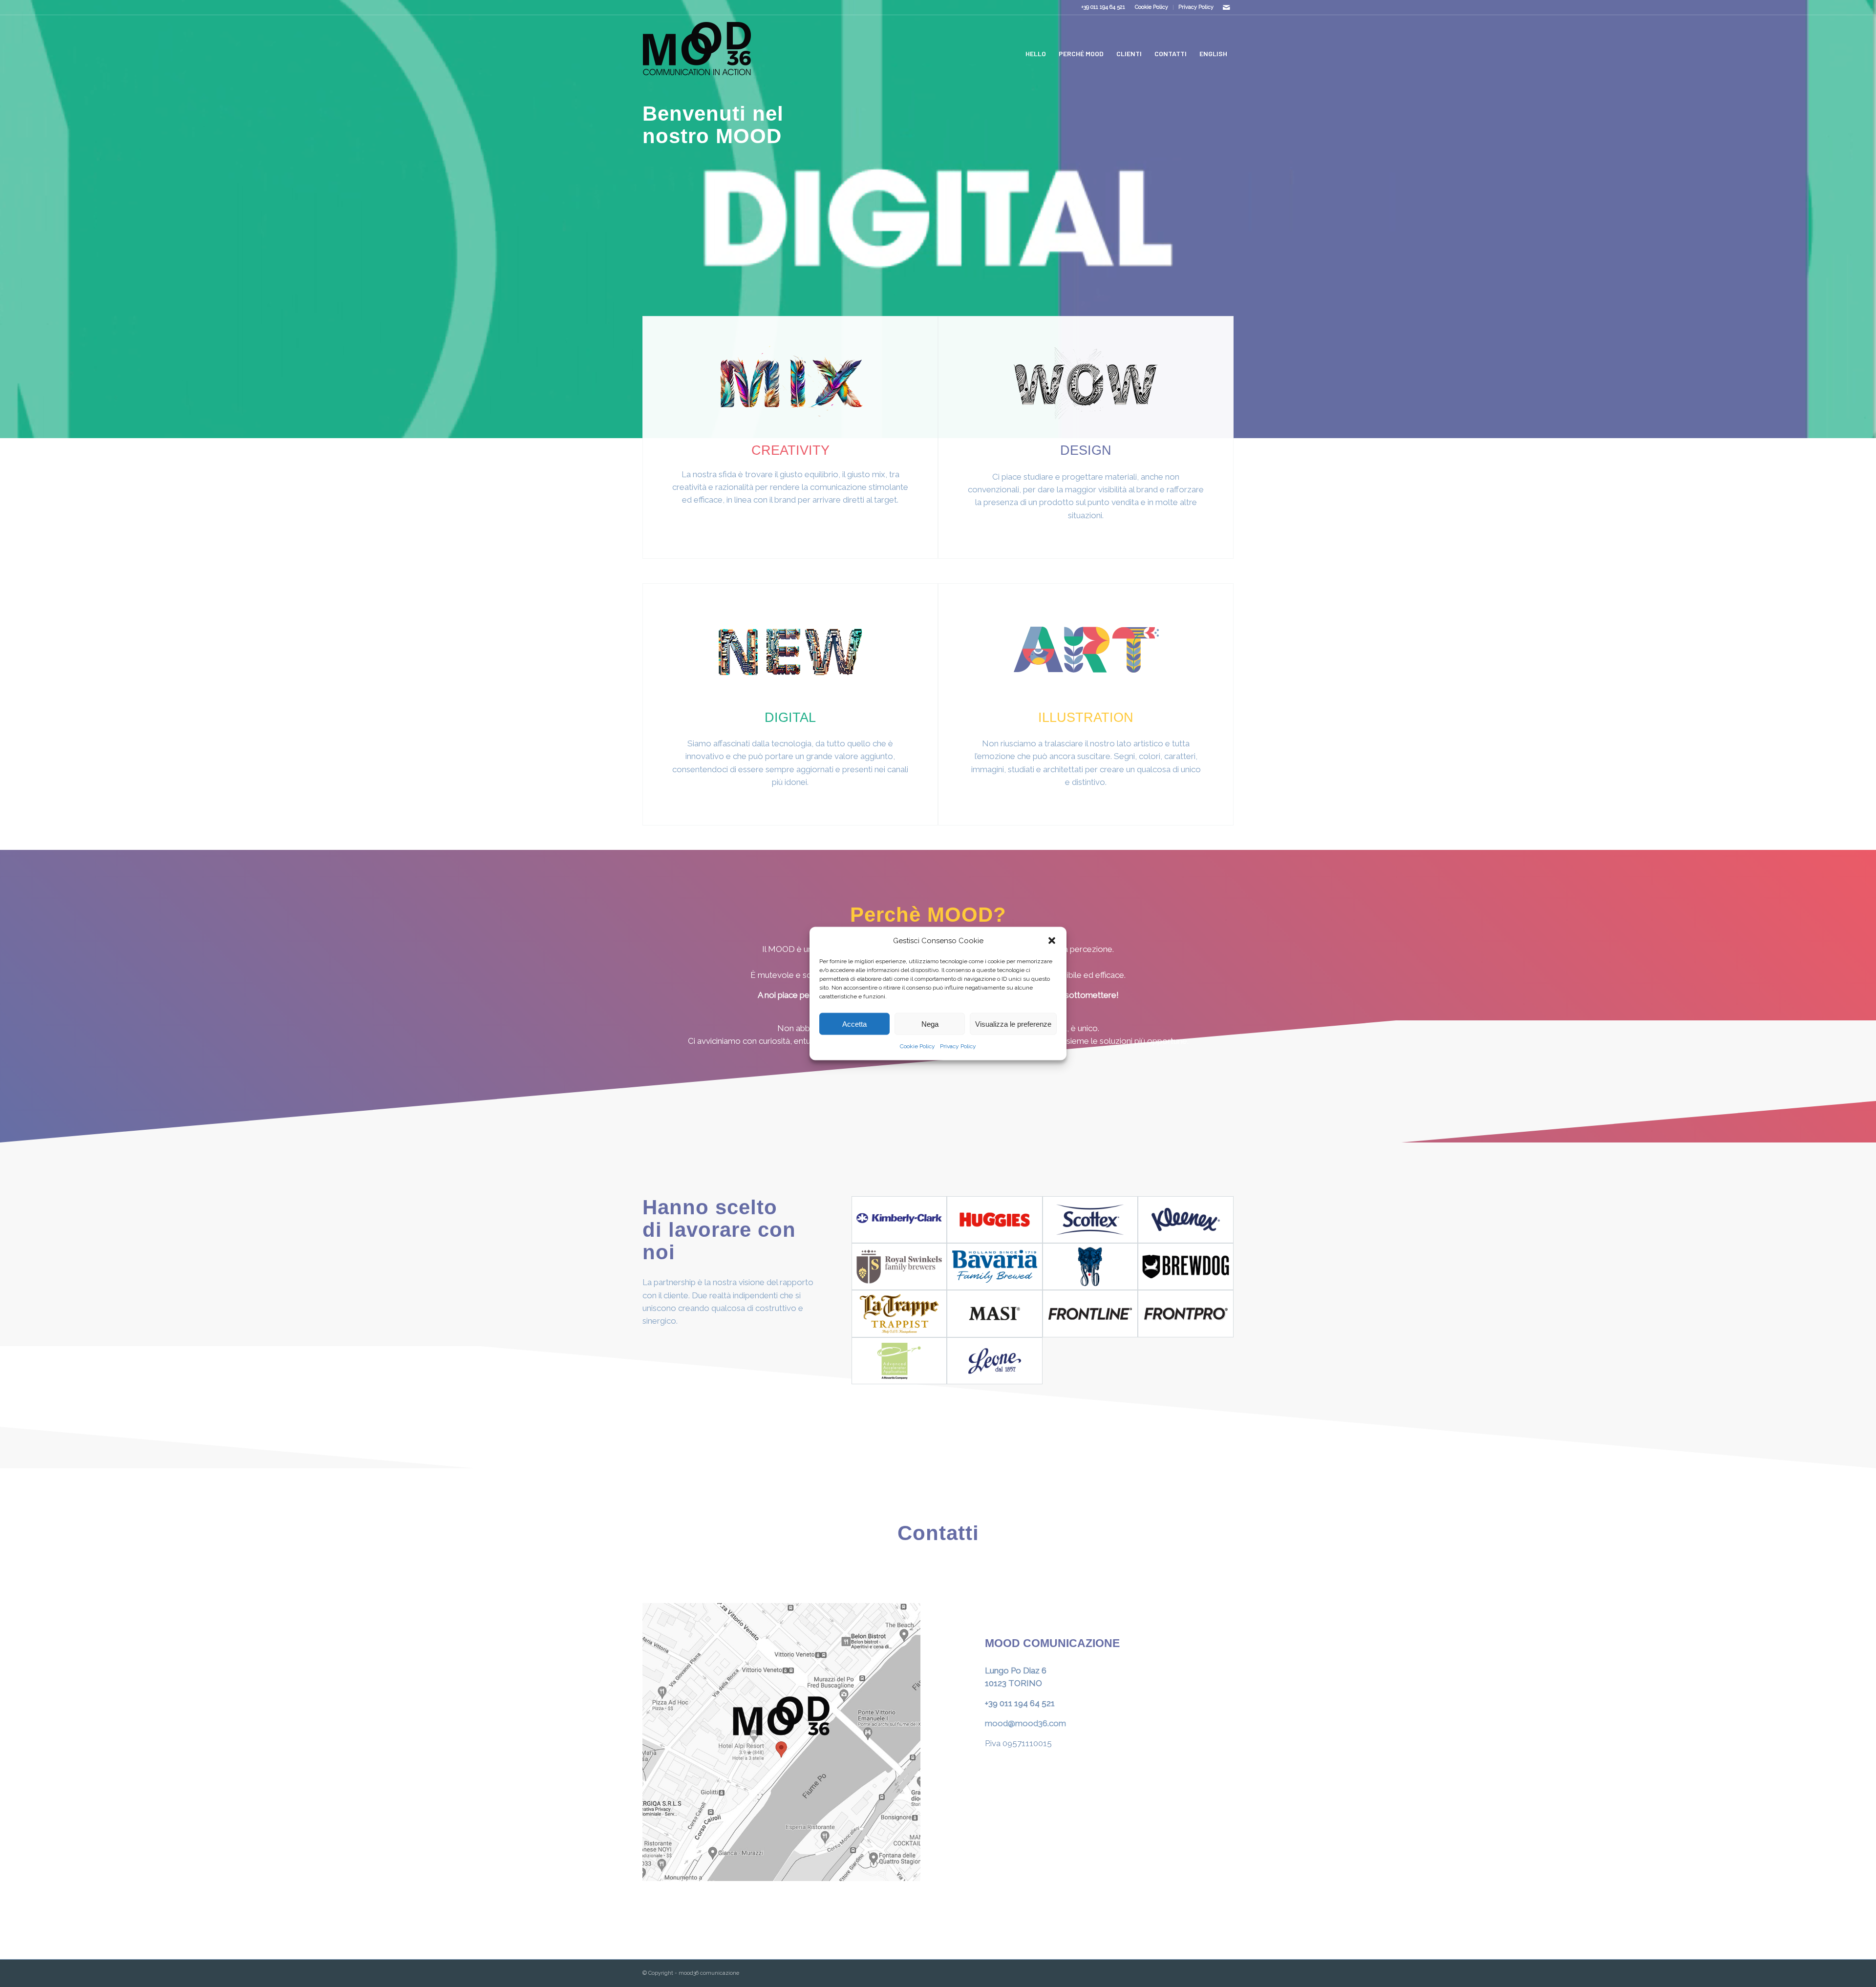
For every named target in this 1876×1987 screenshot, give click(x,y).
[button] (1052, 941)
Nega (930, 1024)
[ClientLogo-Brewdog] (1186, 1267)
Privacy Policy (958, 1046)
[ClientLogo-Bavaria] (995, 1267)
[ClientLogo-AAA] (899, 1361)
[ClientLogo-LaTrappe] (899, 1313)
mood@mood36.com (1025, 1723)
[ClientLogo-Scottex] (1090, 1220)
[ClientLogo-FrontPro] (1186, 1313)
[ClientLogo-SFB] (899, 1267)
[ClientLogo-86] (1090, 1267)
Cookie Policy (917, 1046)
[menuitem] (1152, 7)
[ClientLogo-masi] (995, 1313)
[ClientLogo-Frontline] (1090, 1313)
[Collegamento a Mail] (1226, 7)
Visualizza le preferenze (1013, 1024)
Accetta (854, 1024)
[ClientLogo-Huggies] (995, 1220)
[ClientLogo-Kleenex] (1186, 1220)
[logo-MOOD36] (697, 54)
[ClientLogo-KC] (899, 1220)
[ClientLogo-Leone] (995, 1361)
